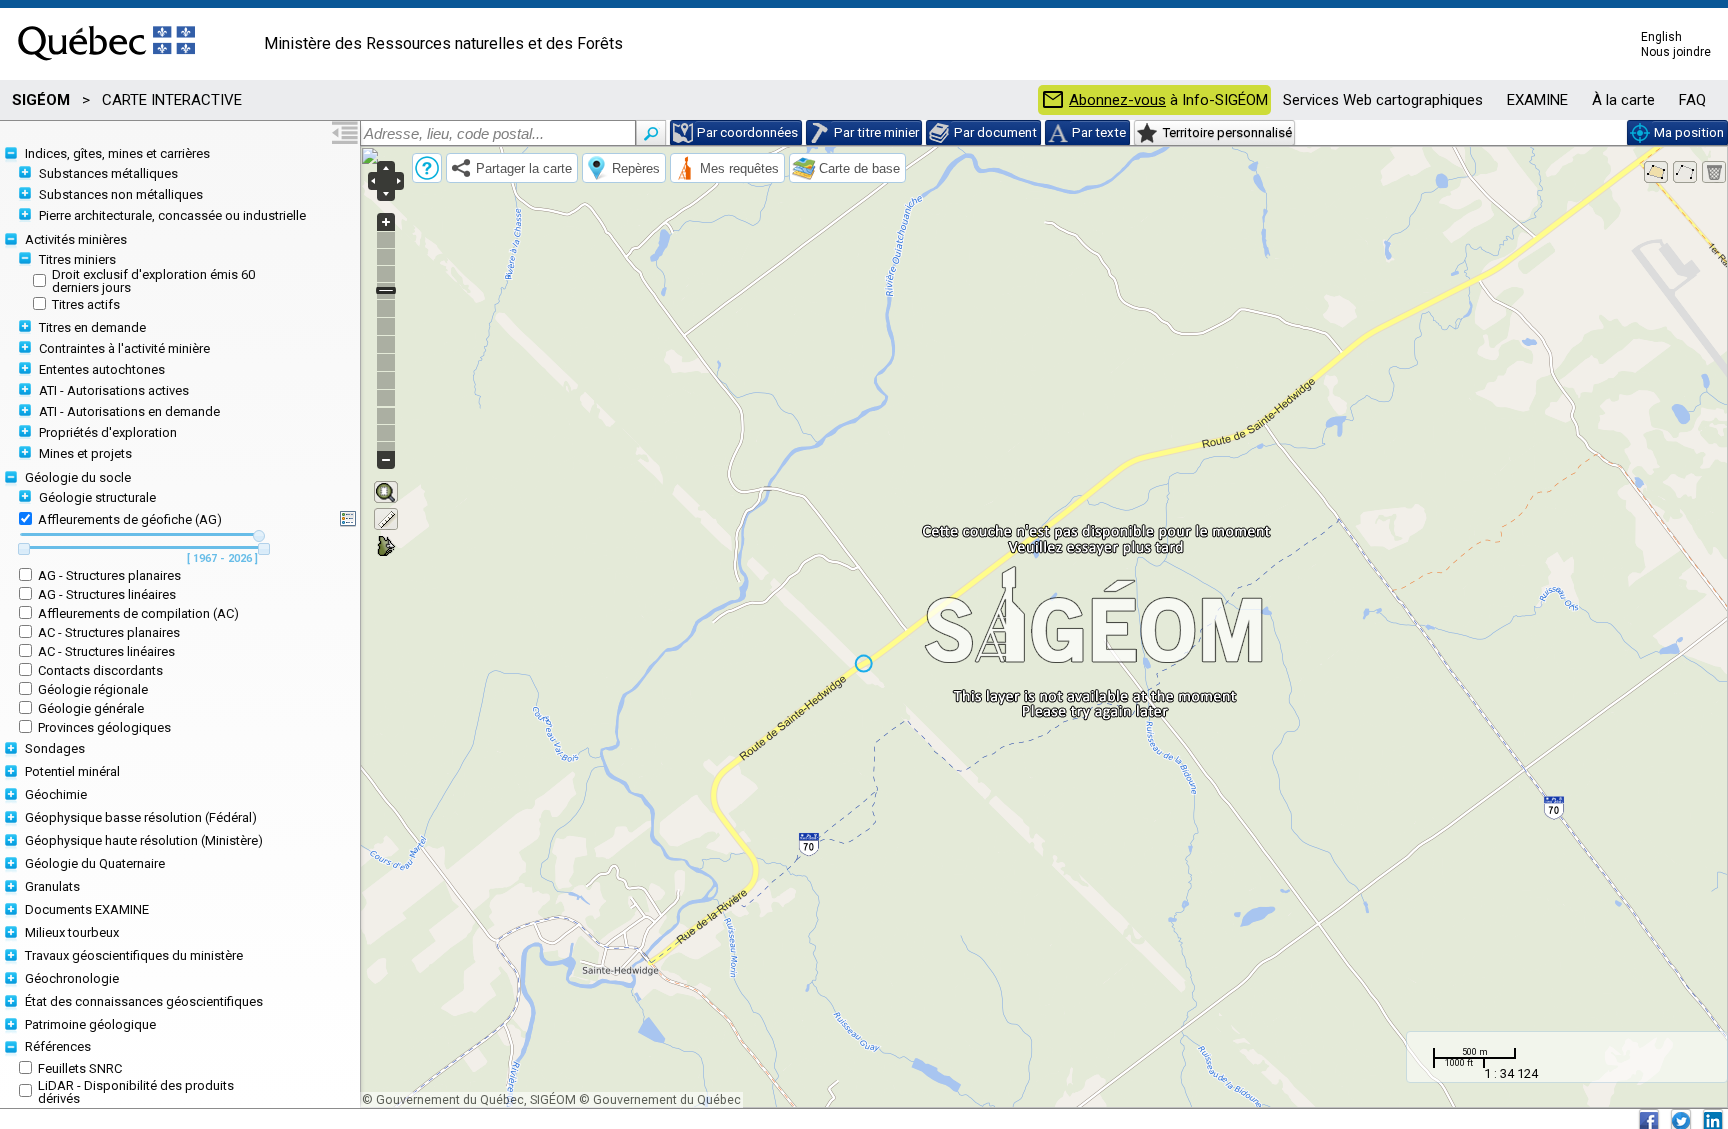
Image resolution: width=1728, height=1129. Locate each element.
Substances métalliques (108, 173)
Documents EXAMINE (87, 909)
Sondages (55, 748)
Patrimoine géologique (90, 1024)
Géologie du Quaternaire (95, 863)
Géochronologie (72, 978)
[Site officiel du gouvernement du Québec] (106, 67)
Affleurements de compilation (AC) (138, 613)
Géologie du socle (78, 477)
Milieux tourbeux (72, 932)
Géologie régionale (93, 689)
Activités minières (76, 239)
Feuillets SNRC (80, 1068)
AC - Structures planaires (109, 632)
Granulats (52, 886)
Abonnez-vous (1117, 100)
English (1661, 37)
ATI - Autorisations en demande (129, 411)
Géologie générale (91, 708)
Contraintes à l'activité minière (124, 348)
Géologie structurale (97, 497)
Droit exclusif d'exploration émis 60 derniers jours (153, 281)
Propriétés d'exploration (108, 432)
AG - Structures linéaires (107, 594)
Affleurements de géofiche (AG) (130, 519)
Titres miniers (77, 259)
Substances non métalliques (121, 194)
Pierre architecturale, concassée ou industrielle (172, 215)
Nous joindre (1676, 52)
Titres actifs (86, 304)
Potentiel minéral (72, 771)
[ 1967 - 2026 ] (222, 559)
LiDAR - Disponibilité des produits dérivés (136, 1092)
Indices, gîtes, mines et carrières (117, 153)
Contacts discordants (100, 670)
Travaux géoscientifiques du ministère (134, 955)
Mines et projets (85, 453)
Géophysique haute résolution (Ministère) (144, 840)
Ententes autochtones (102, 369)
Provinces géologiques (104, 727)
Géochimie (56, 794)
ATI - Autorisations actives (114, 390)
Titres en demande (92, 327)
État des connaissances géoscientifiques (144, 1001)
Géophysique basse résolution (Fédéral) (141, 817)
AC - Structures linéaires (106, 651)
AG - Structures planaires (109, 575)
